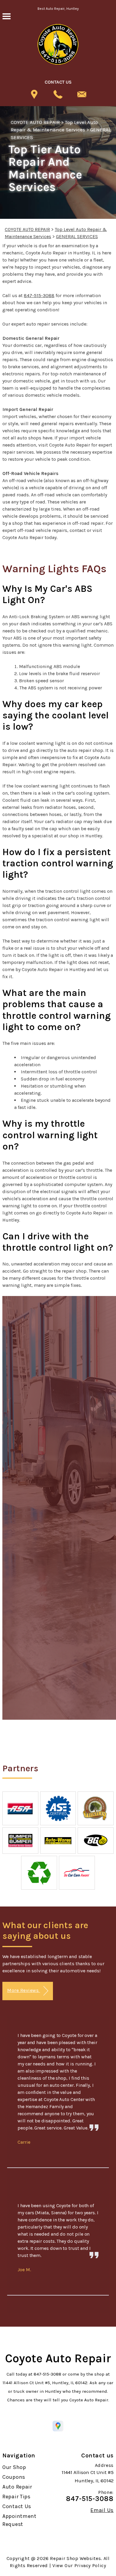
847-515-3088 (39, 295)
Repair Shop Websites (75, 2558)
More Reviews (23, 1990)
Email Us (102, 2510)
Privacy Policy (90, 2565)
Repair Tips (17, 2497)
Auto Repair (17, 2487)
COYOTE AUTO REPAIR (35, 122)
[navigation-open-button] (6, 16)
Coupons (14, 2477)
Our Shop (14, 2467)
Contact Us (17, 2506)
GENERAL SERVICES (77, 236)
